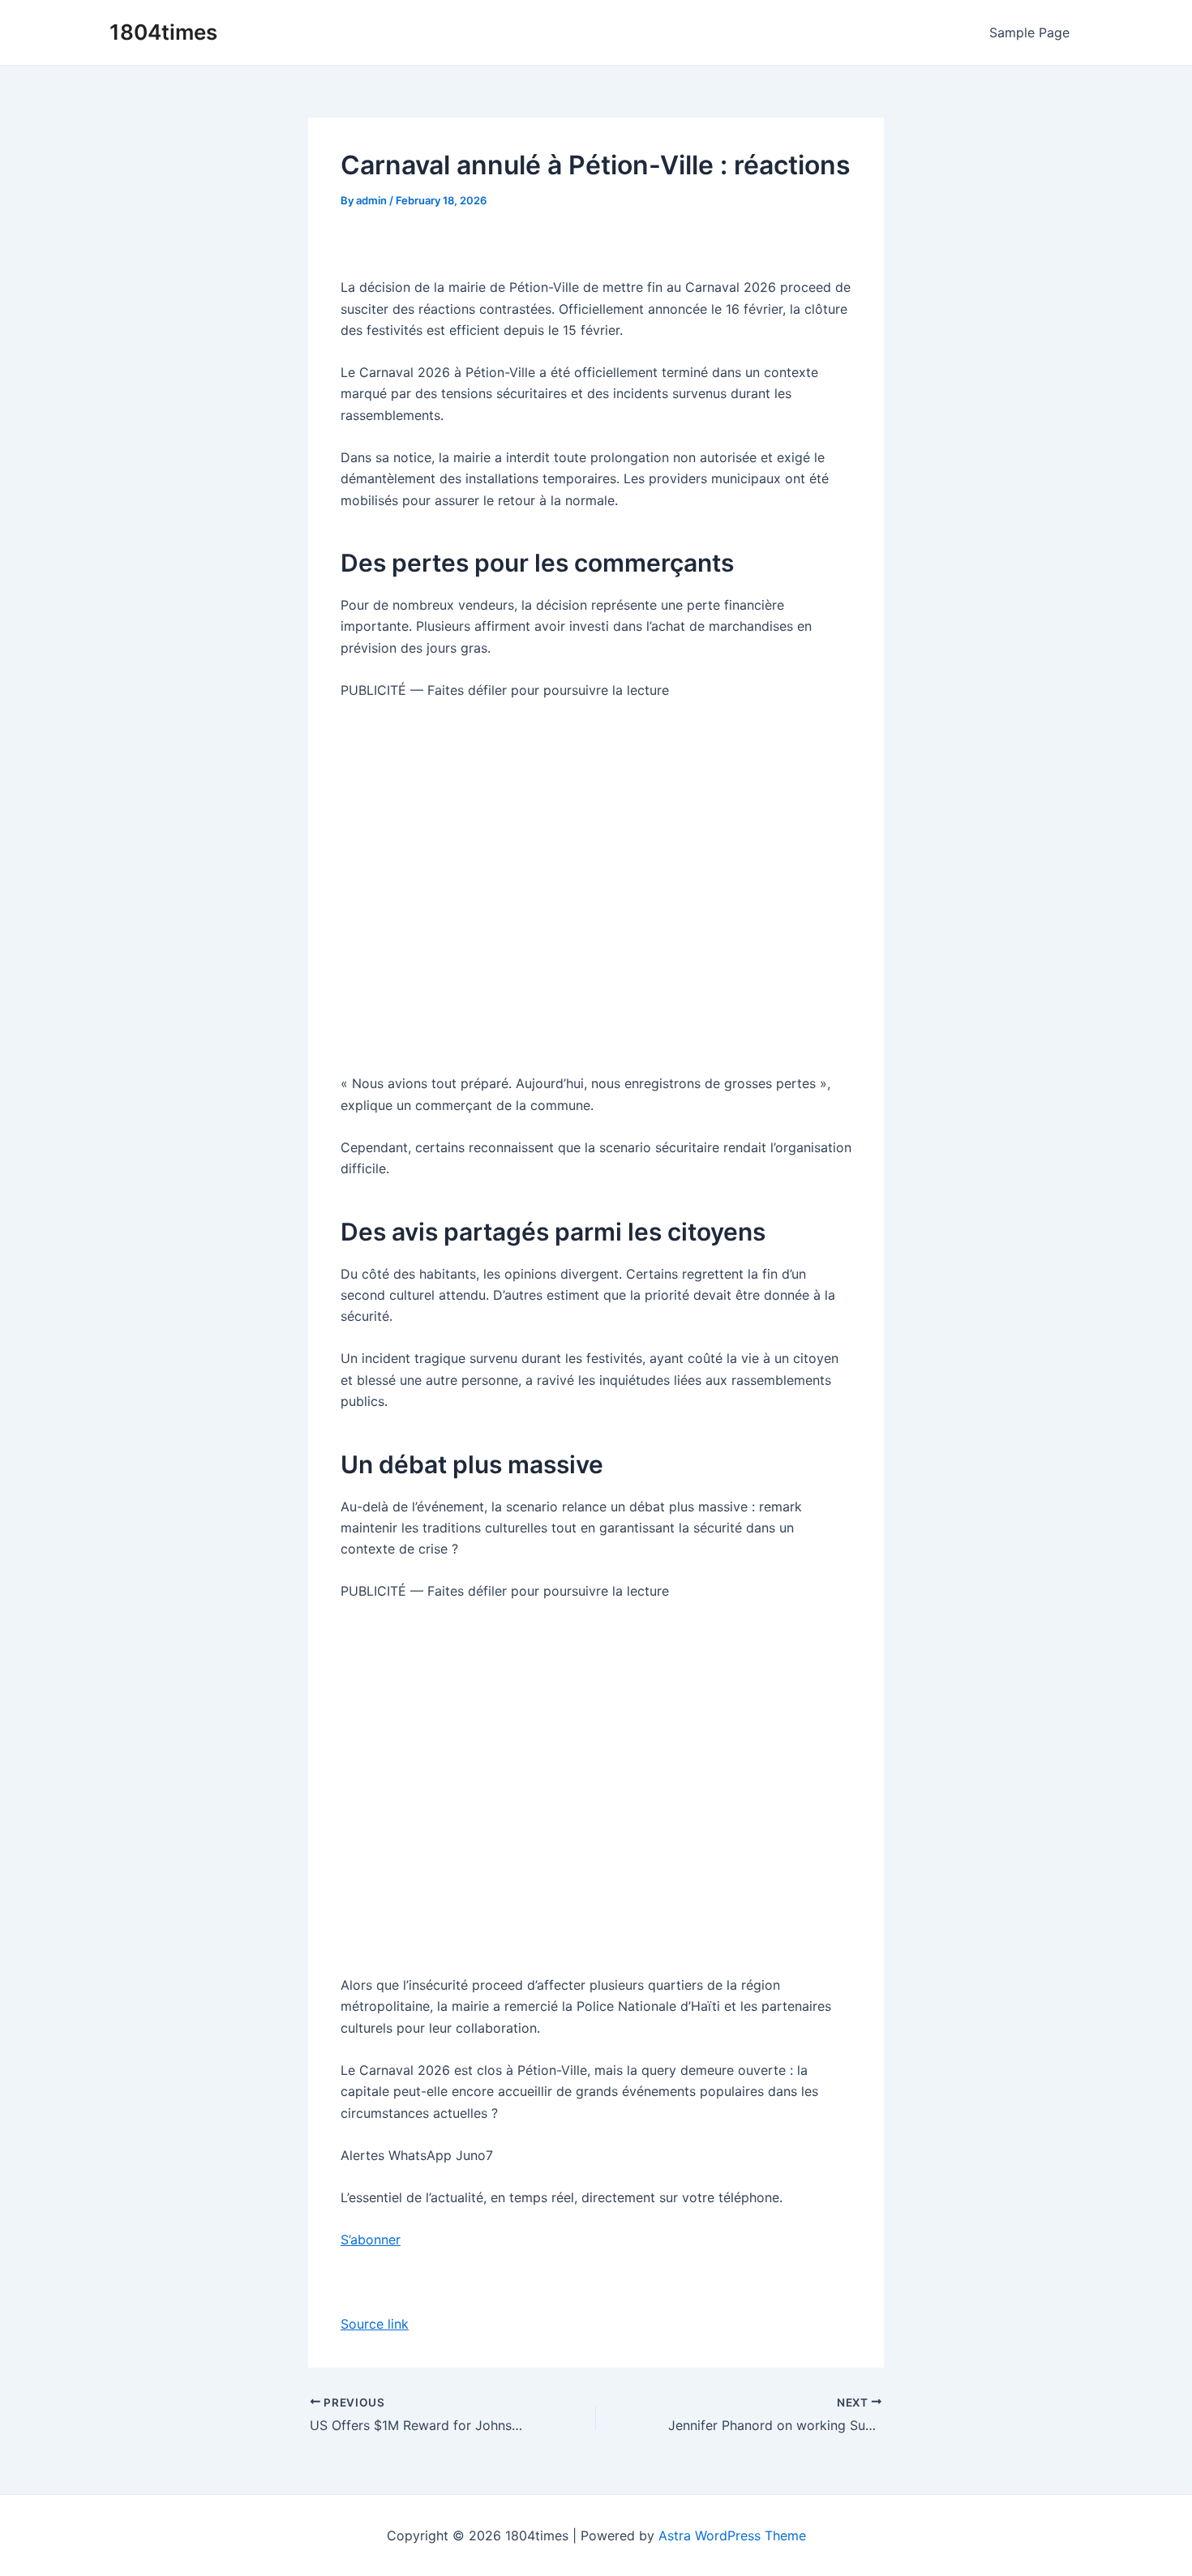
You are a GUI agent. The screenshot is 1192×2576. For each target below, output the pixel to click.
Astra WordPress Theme (732, 2535)
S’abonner (371, 2240)
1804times (163, 32)
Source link (375, 2324)
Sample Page (1029, 32)
